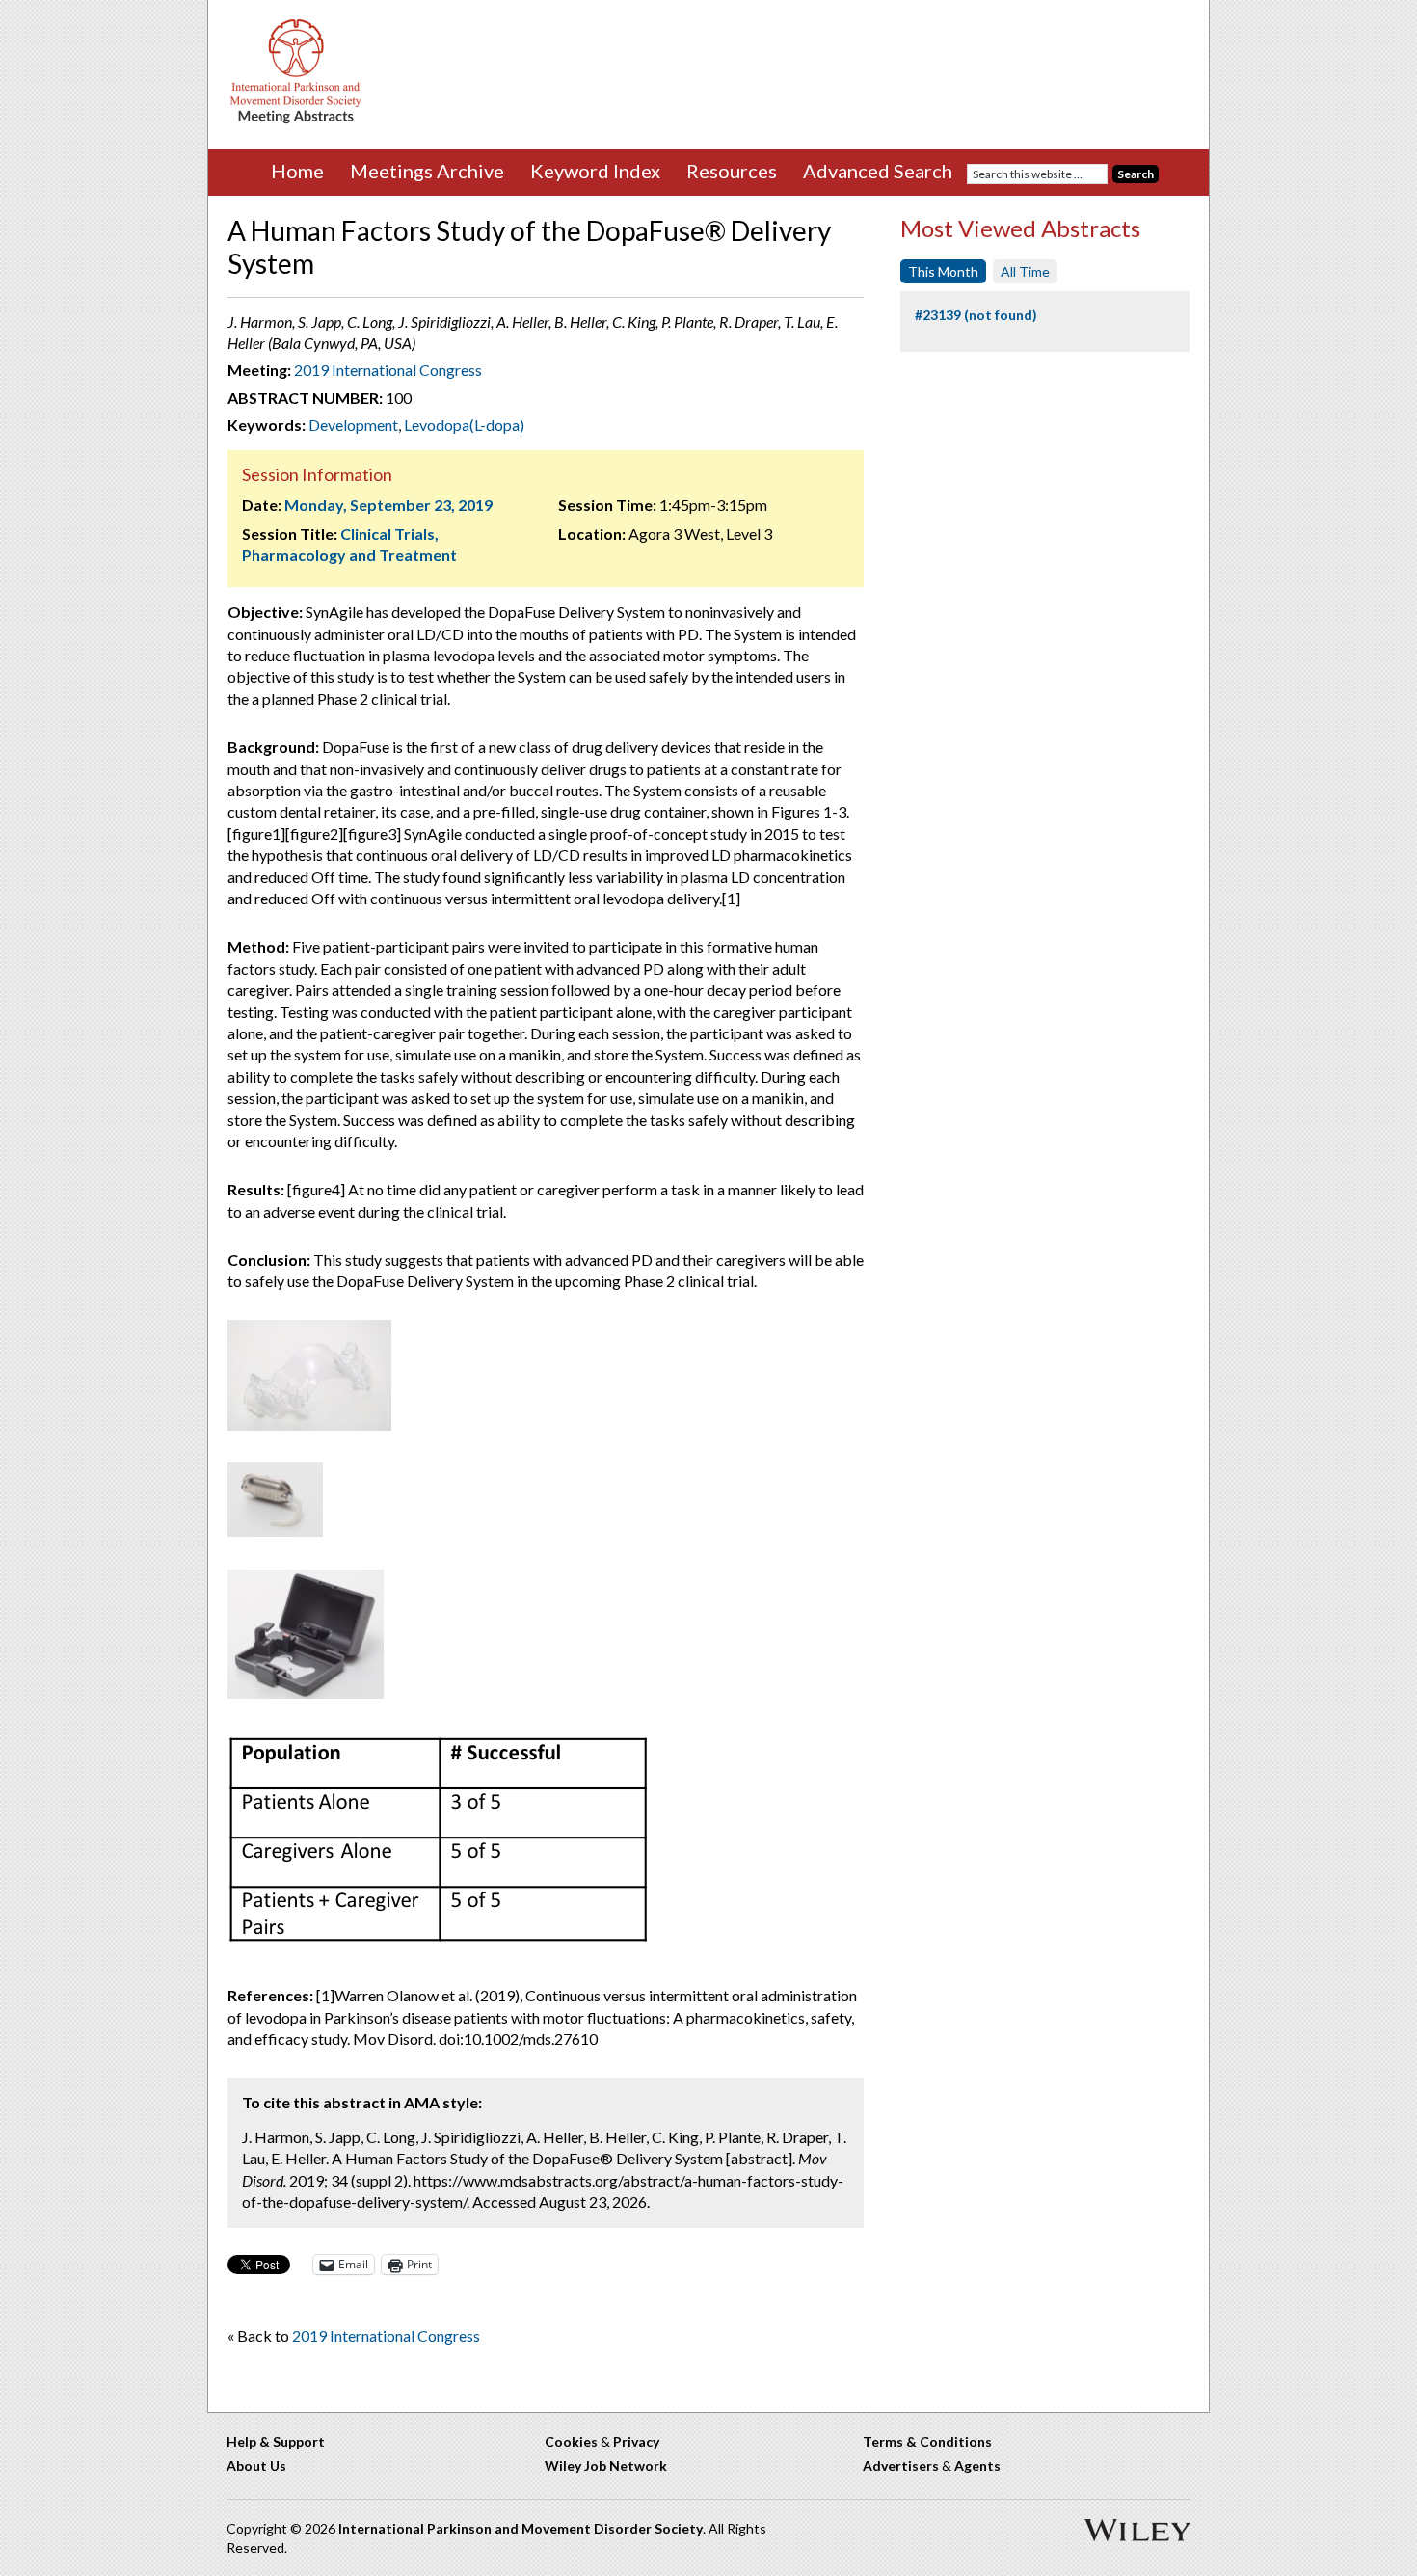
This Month (943, 271)
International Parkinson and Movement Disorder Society (521, 2528)
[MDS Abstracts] (296, 119)
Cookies (571, 2442)
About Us (256, 2466)
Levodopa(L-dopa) (464, 425)
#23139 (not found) (976, 315)
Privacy (636, 2442)
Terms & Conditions (927, 2442)
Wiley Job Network (606, 2466)
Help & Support (276, 2442)
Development (353, 425)
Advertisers (901, 2466)
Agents (977, 2466)
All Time (1025, 271)
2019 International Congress (388, 370)
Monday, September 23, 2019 (388, 505)
